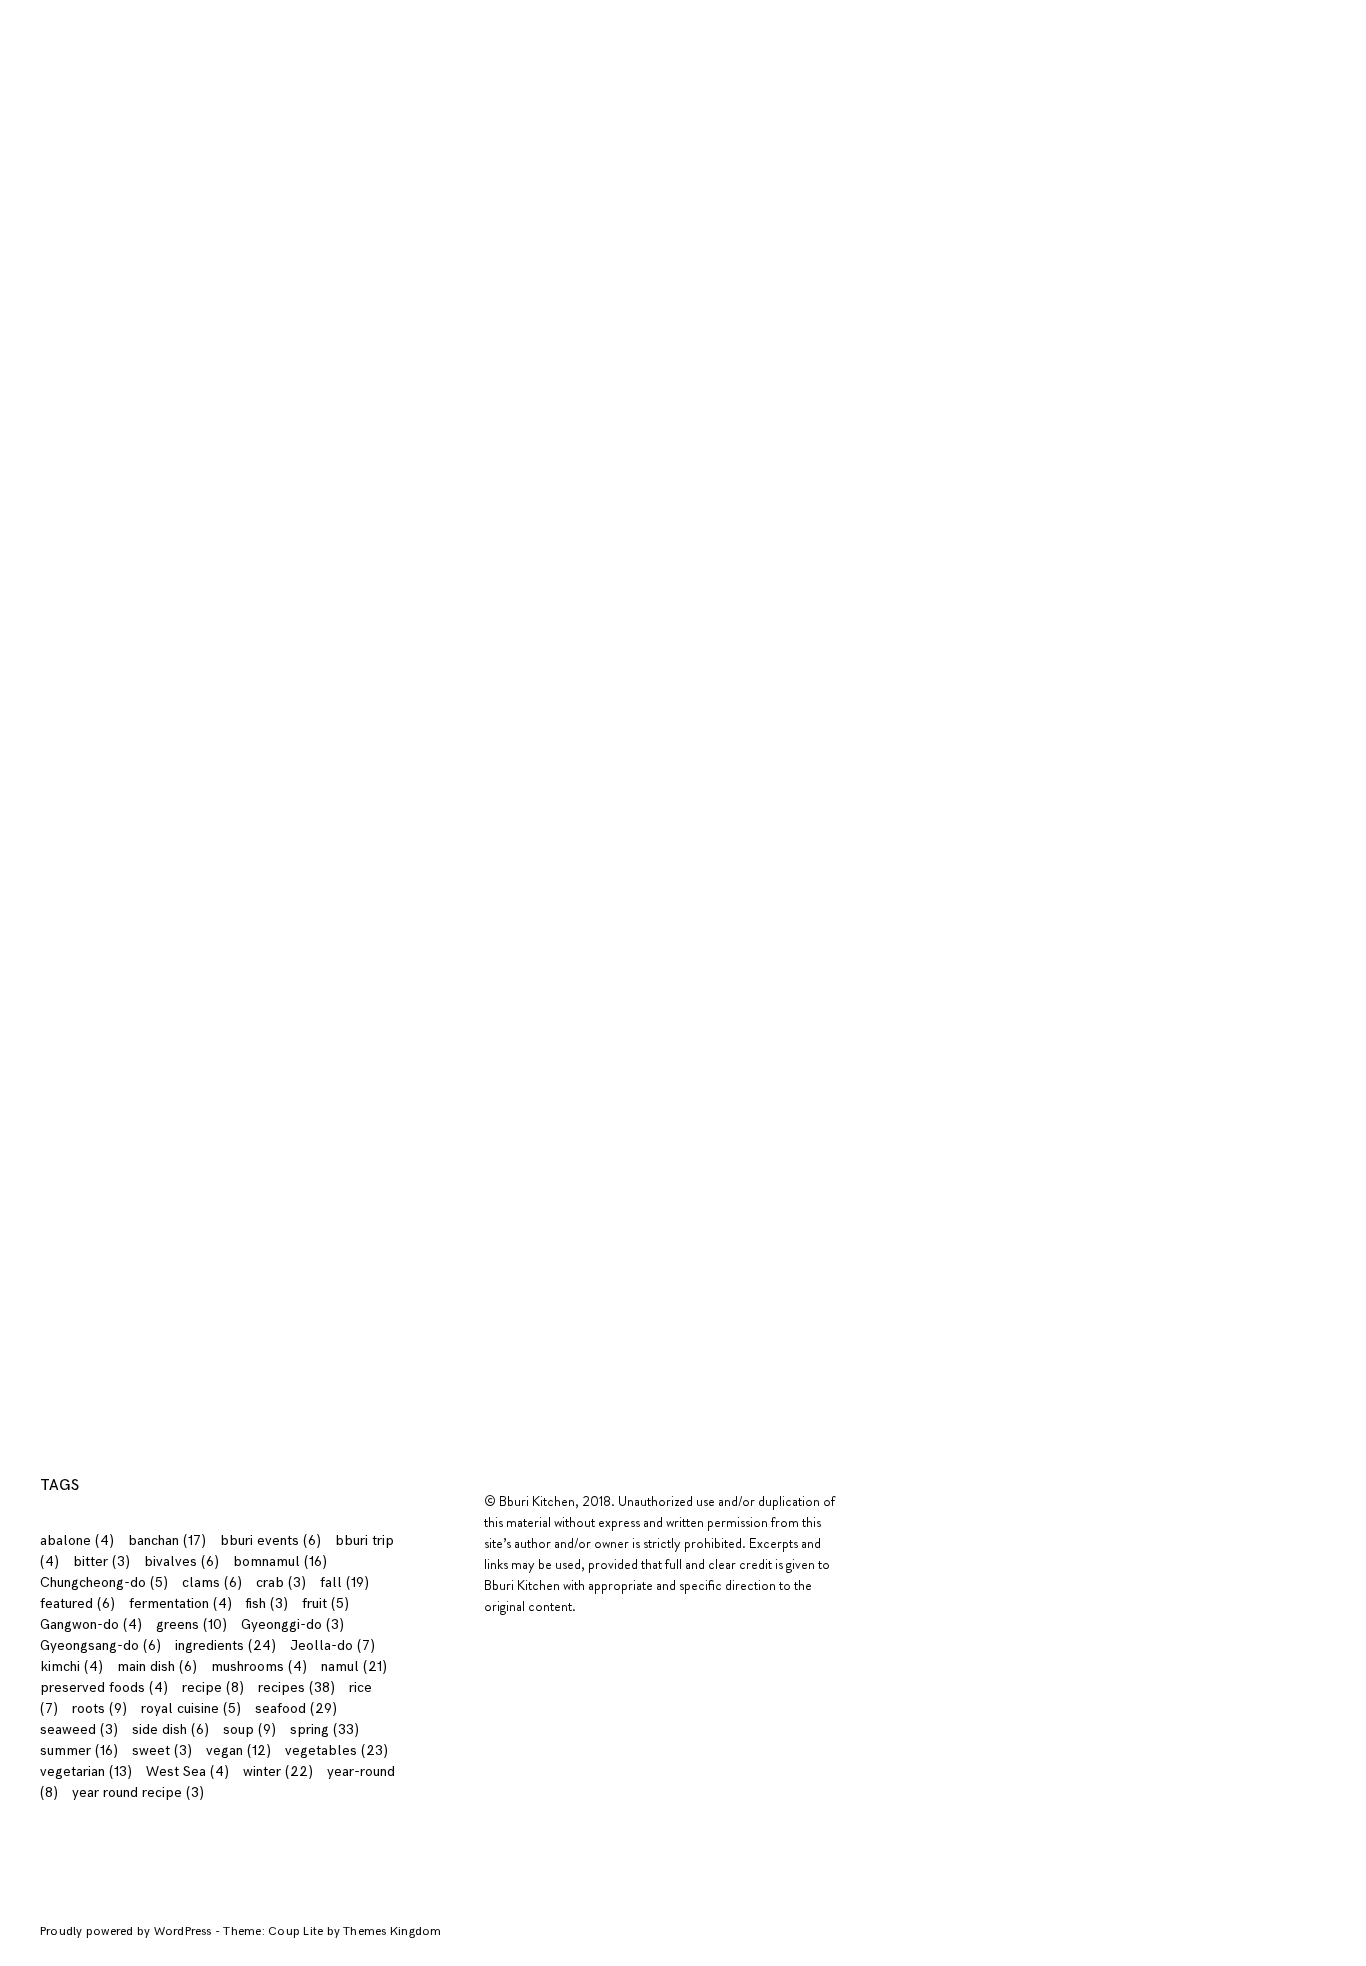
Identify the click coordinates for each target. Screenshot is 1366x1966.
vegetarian (86, 1771)
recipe (213, 1687)
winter (1272, 621)
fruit (325, 1603)
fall (1283, 381)
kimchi (71, 1666)
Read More (349, 381)
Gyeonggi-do (292, 1624)
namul (354, 1666)
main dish (157, 1666)
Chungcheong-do (104, 1582)
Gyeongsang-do (100, 1645)
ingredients (233, 11)
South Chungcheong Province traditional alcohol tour (851, 556)
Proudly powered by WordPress (127, 1931)
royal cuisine (191, 1708)
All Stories (1258, 262)
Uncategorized (1242, 591)
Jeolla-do (332, 1645)
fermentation (180, 1603)
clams (212, 1582)
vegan (238, 1750)
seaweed (79, 1729)
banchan (167, 1540)
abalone (77, 1540)
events (1270, 351)
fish (267, 1603)
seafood (296, 1708)
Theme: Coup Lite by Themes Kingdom (332, 1931)
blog (389, 11)
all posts (1265, 291)
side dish (170, 1729)
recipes (324, 11)
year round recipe (138, 1792)
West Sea (187, 1771)
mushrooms (259, 1666)
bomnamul (280, 1561)
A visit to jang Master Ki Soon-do (495, 546)
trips (1278, 561)
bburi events (270, 1540)
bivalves (181, 1561)
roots (99, 1708)
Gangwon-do (91, 1624)
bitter (101, 1561)
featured (77, 1603)
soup (249, 1729)
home (1274, 411)
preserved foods (104, 1687)
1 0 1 (153, 11)
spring (1273, 501)
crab (281, 1582)
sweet (162, 1750)
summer (1265, 531)
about (92, 11)
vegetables (336, 1750)
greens (191, 1624)
